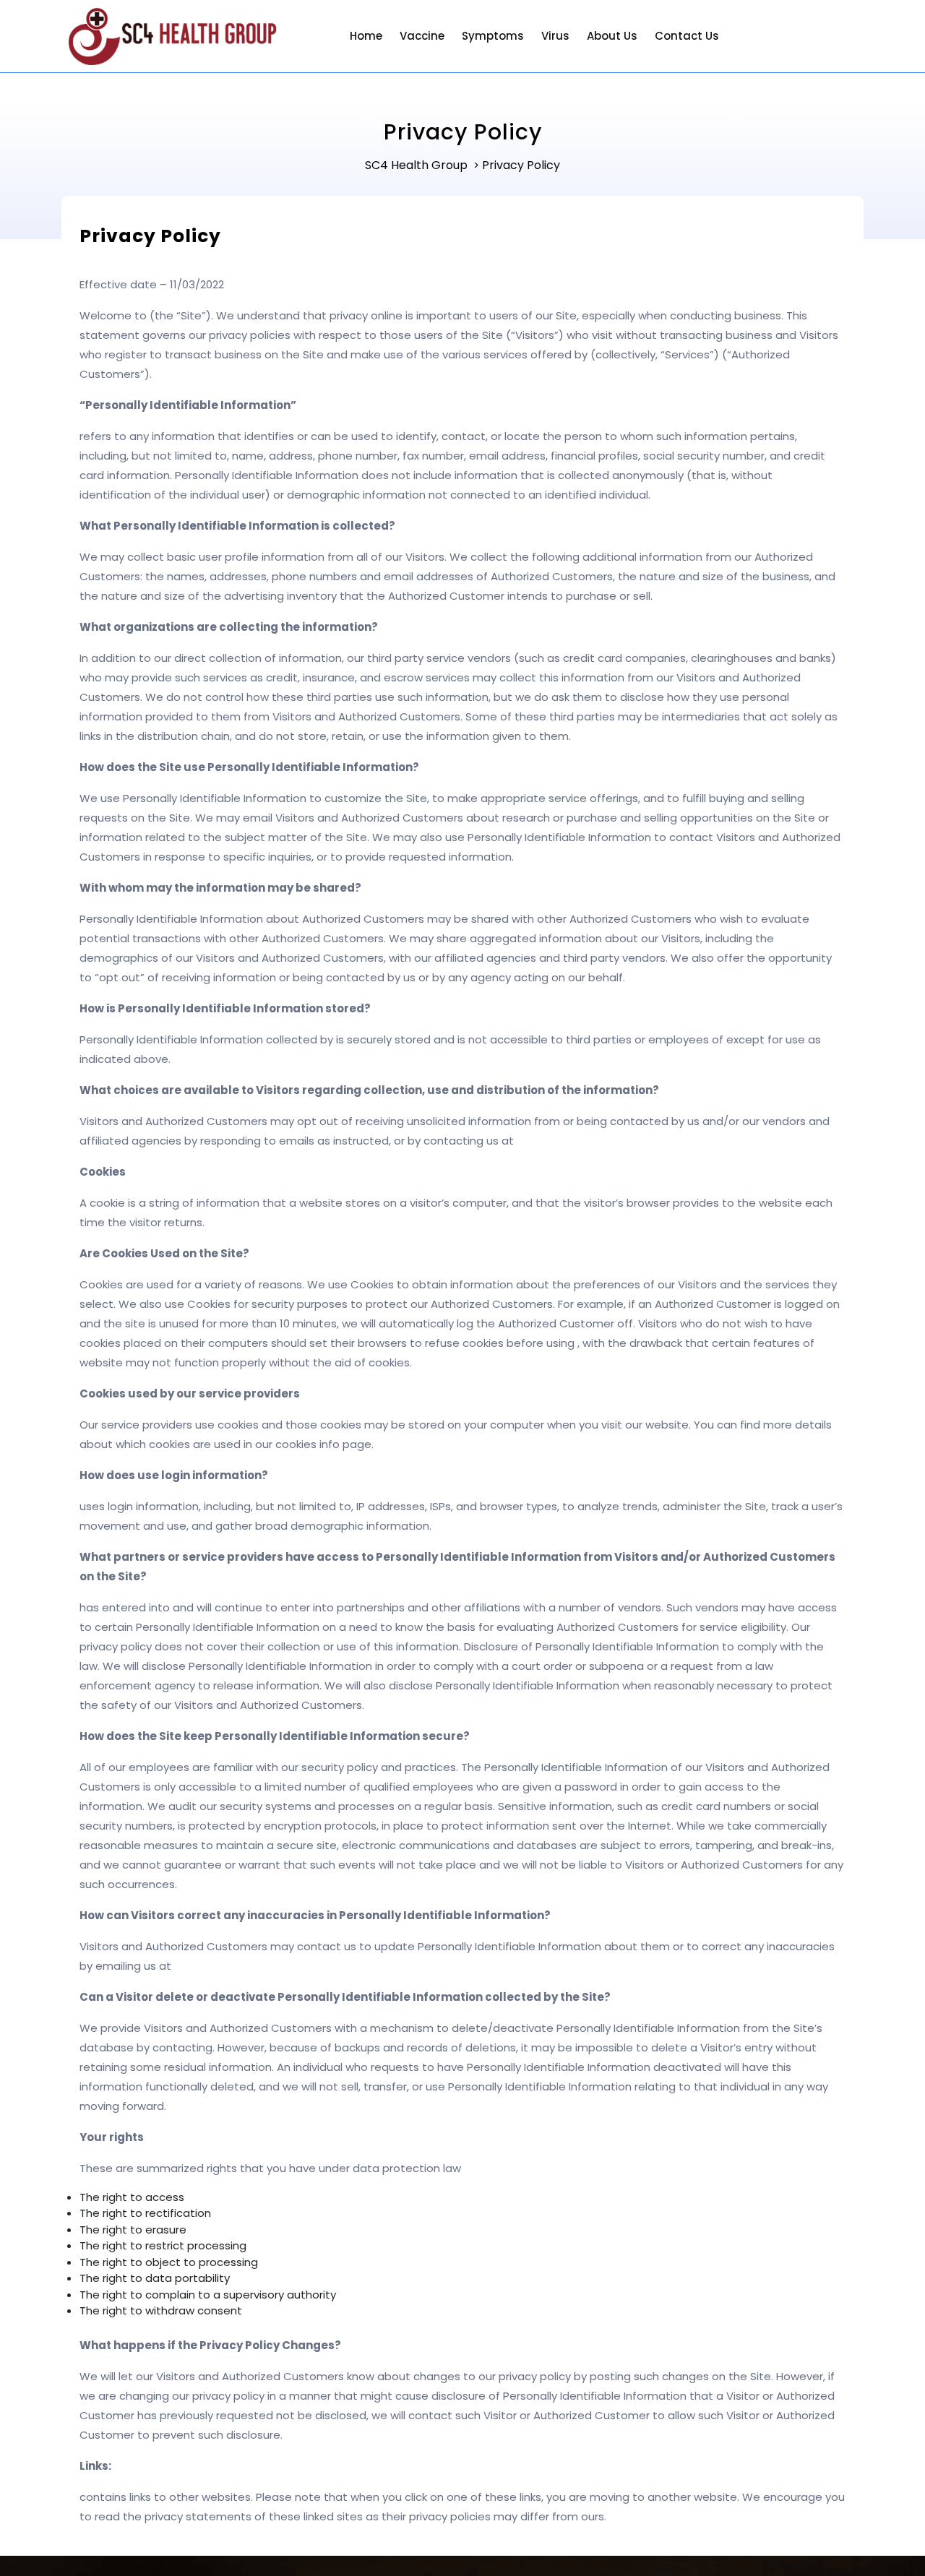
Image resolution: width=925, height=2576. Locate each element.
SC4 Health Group (416, 165)
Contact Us (687, 36)
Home (366, 36)
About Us (612, 36)
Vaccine (422, 36)
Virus (555, 36)
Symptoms (493, 36)
